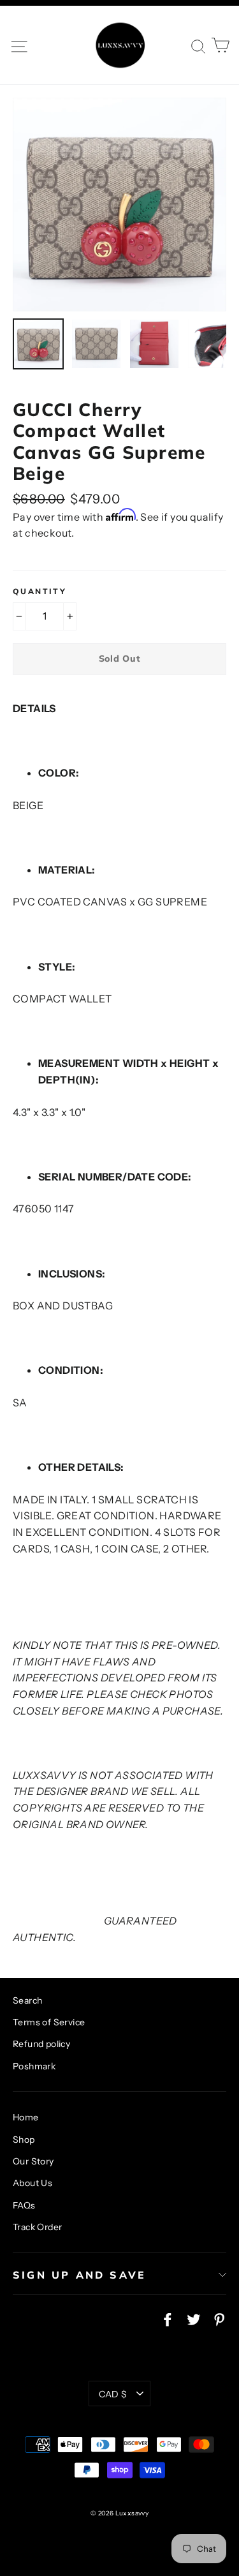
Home (26, 2117)
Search (27, 2000)
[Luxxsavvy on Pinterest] (219, 2319)
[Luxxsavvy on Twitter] (194, 2319)
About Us (33, 2183)
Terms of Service (49, 2022)
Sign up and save (79, 2275)
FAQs (24, 2205)
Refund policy (41, 2044)
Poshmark (34, 2066)
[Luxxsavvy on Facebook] (168, 2319)
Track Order (37, 2227)
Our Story (33, 2161)
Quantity (40, 592)
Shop (24, 2140)
